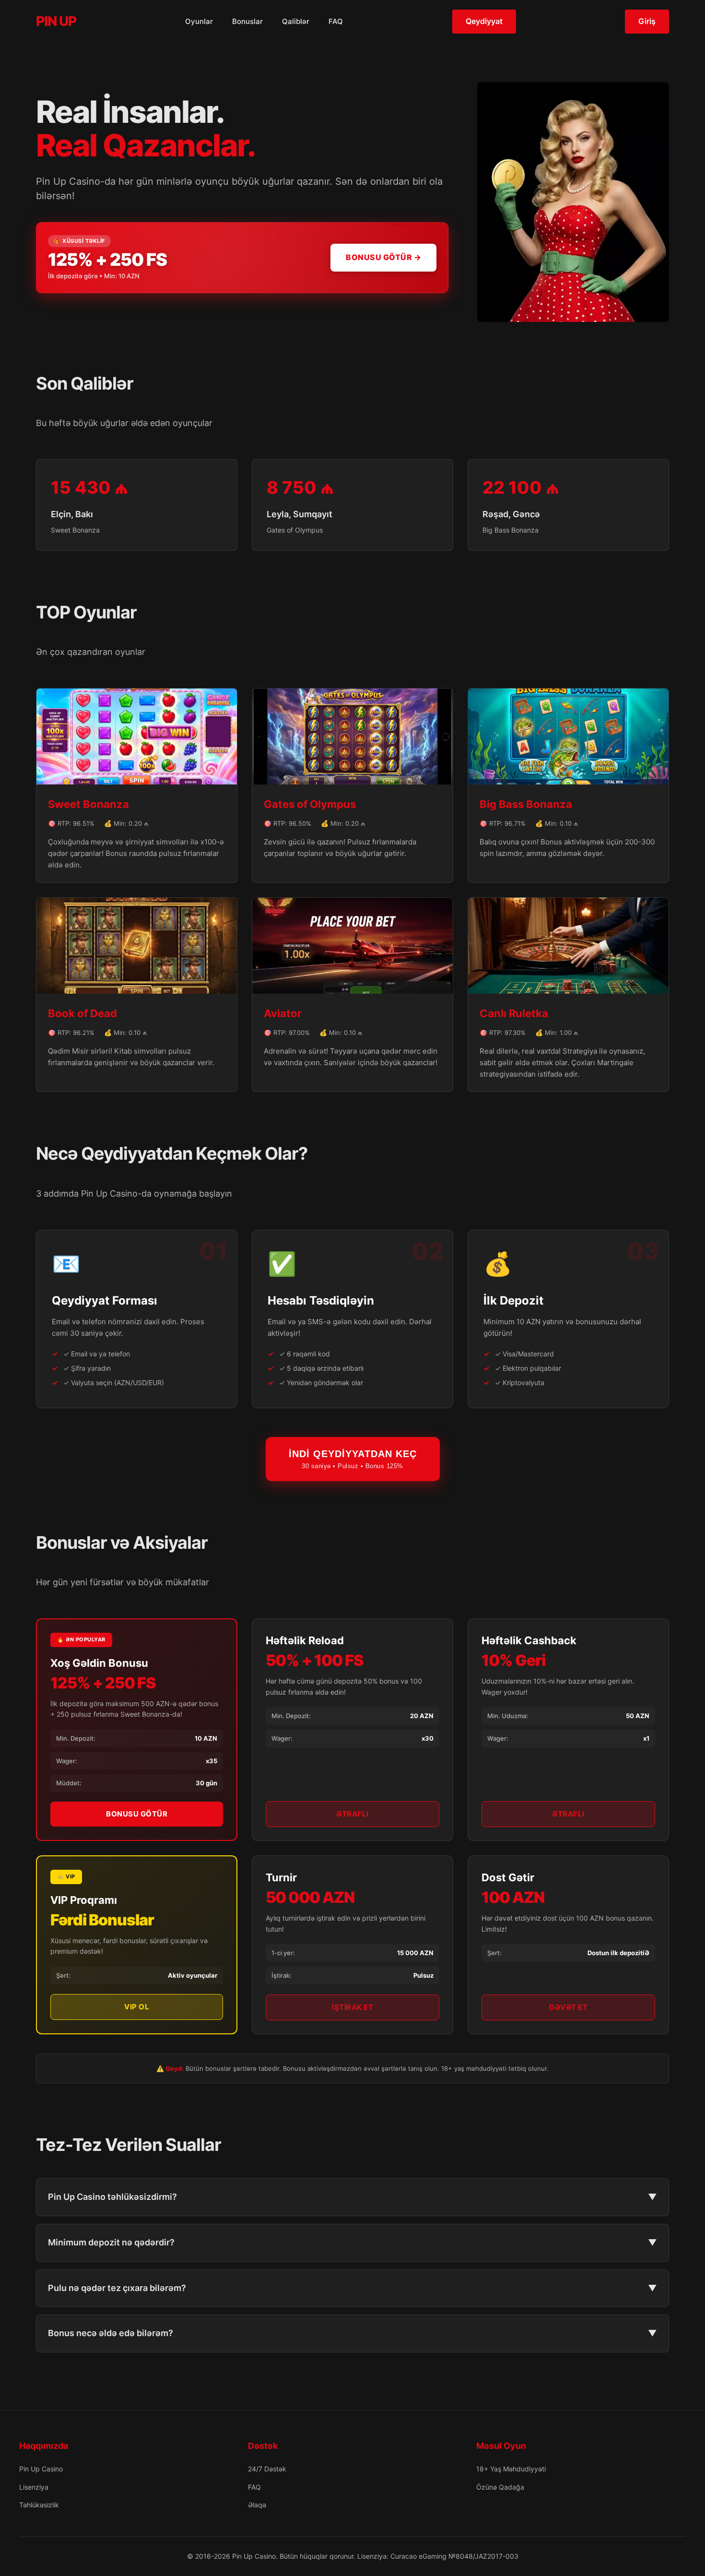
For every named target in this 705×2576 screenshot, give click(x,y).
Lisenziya (34, 2487)
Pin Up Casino (41, 2469)
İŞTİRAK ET (352, 2007)
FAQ (336, 21)
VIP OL (137, 2007)
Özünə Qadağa (500, 2487)
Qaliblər (296, 21)
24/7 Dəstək (267, 2469)
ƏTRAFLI (352, 1814)
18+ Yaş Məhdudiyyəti (511, 2469)
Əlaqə (257, 2505)
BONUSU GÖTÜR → (383, 257)
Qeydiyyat (484, 21)
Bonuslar (247, 21)
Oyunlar (199, 21)
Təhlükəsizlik (39, 2505)
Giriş (647, 21)
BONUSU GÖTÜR (137, 1814)
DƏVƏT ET (568, 2007)
